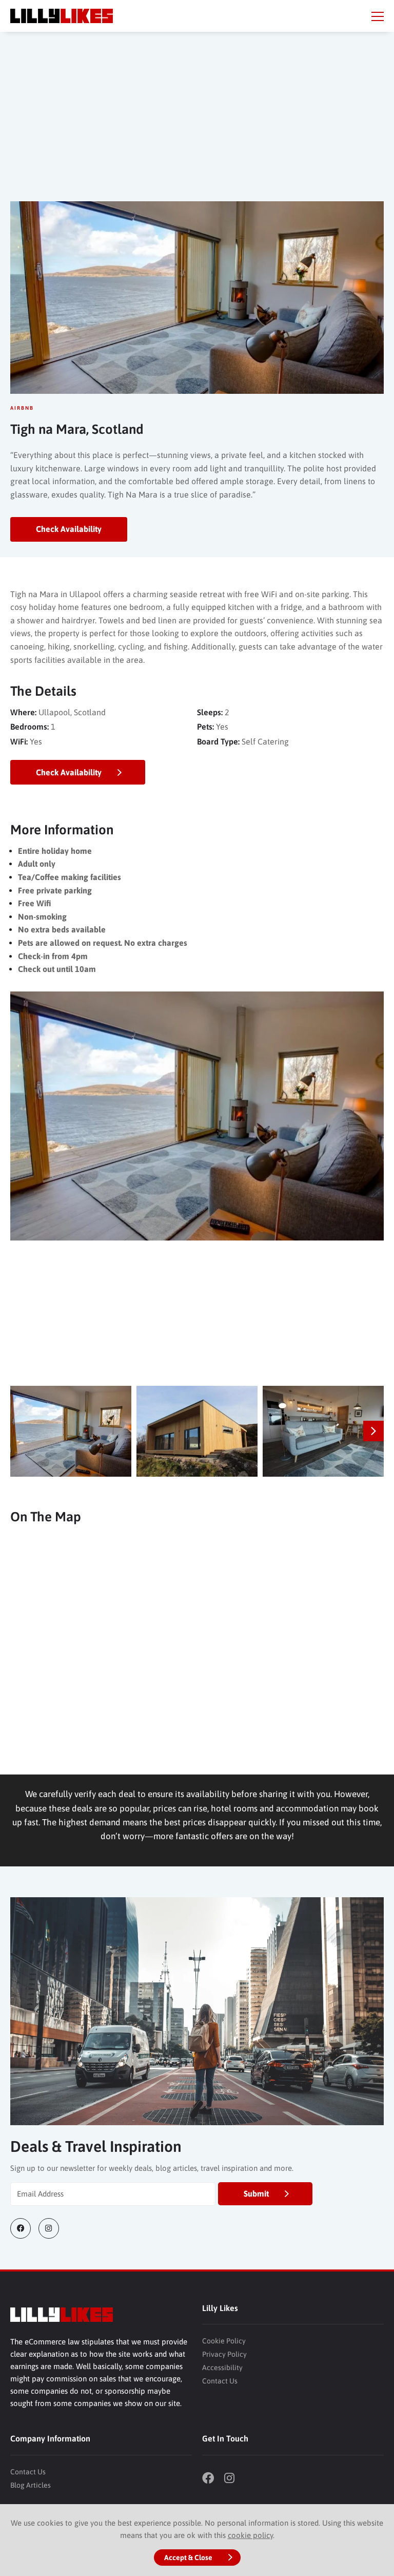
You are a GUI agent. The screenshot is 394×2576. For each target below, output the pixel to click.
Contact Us (220, 2381)
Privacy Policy (224, 2354)
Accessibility (222, 2368)
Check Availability (69, 529)
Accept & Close (188, 2558)
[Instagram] (53, 2228)
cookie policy (250, 2535)
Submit (256, 2193)
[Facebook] (24, 2228)
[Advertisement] (197, 124)
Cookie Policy (224, 2341)
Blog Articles (31, 2485)
